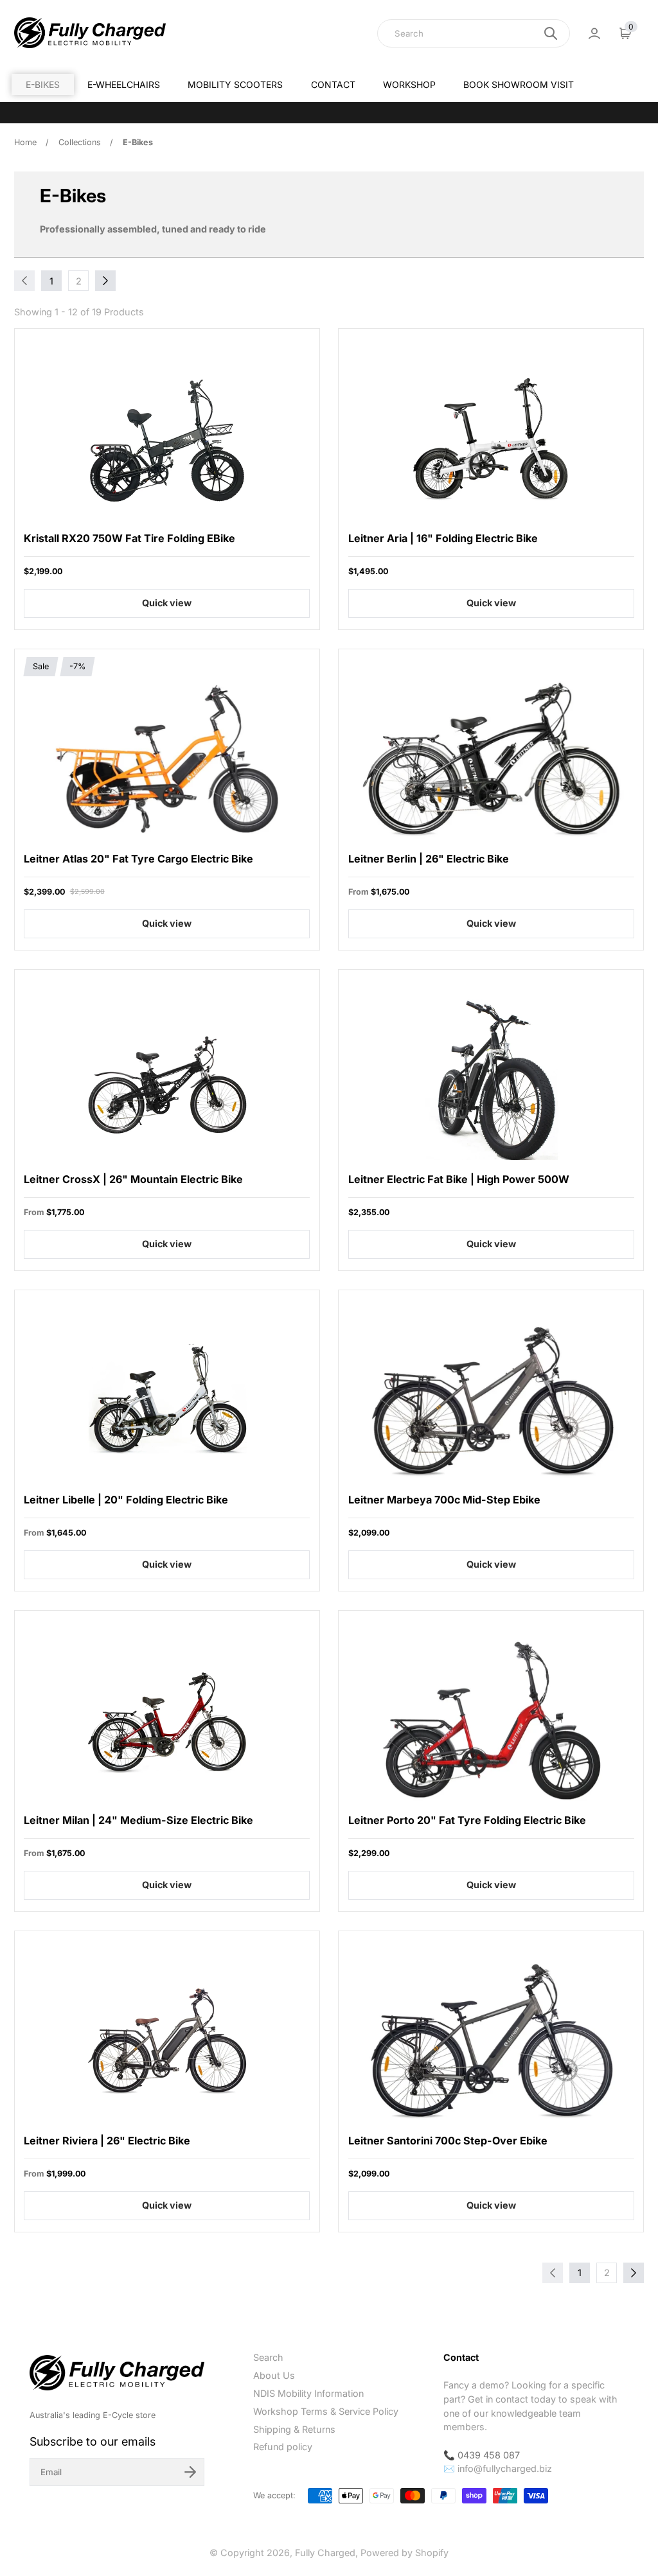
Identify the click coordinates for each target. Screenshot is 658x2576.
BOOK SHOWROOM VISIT (519, 84)
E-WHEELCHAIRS (124, 84)
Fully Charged (325, 2553)
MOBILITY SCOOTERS (235, 84)
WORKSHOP (409, 84)
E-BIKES (43, 84)
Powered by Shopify (405, 2553)
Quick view (167, 603)
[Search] (551, 33)
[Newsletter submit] (190, 2472)
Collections (80, 142)
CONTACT (333, 84)
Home (25, 142)
